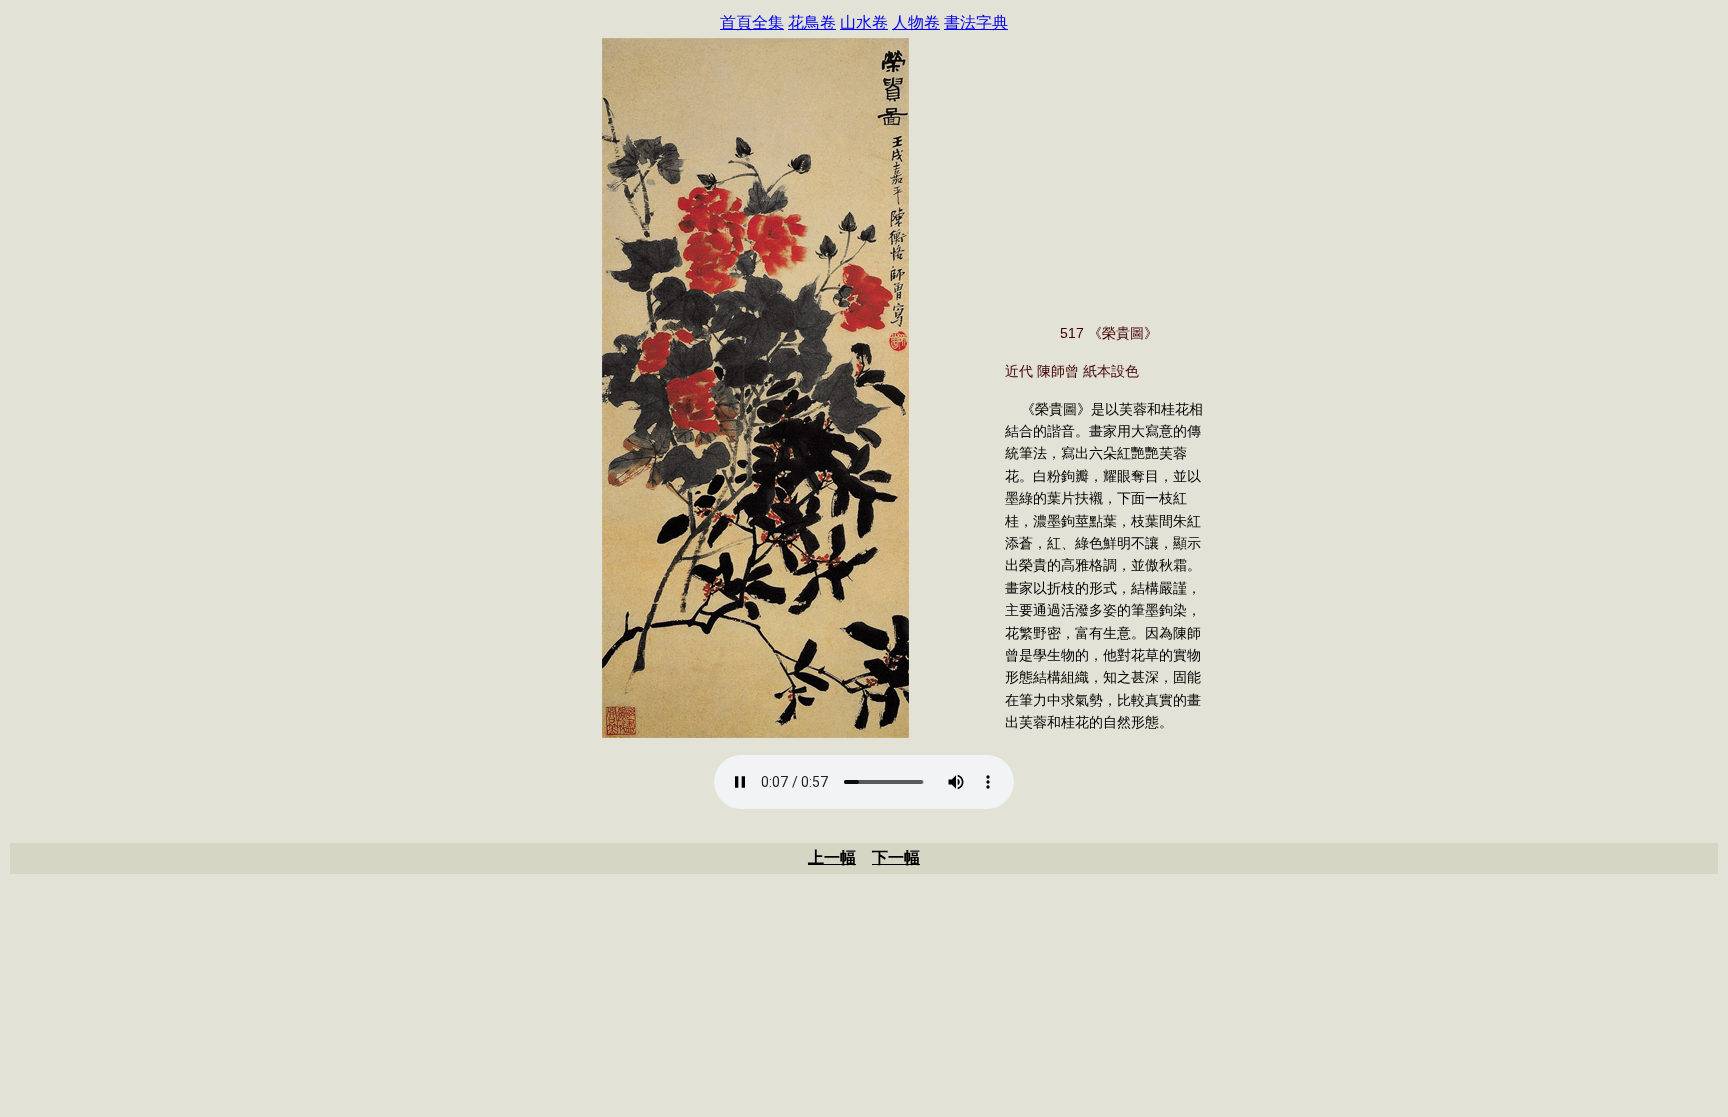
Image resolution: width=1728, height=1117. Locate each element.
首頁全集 (752, 22)
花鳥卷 (812, 22)
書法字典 (976, 22)
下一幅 (896, 857)
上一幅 (832, 857)
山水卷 (864, 22)
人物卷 (916, 22)
